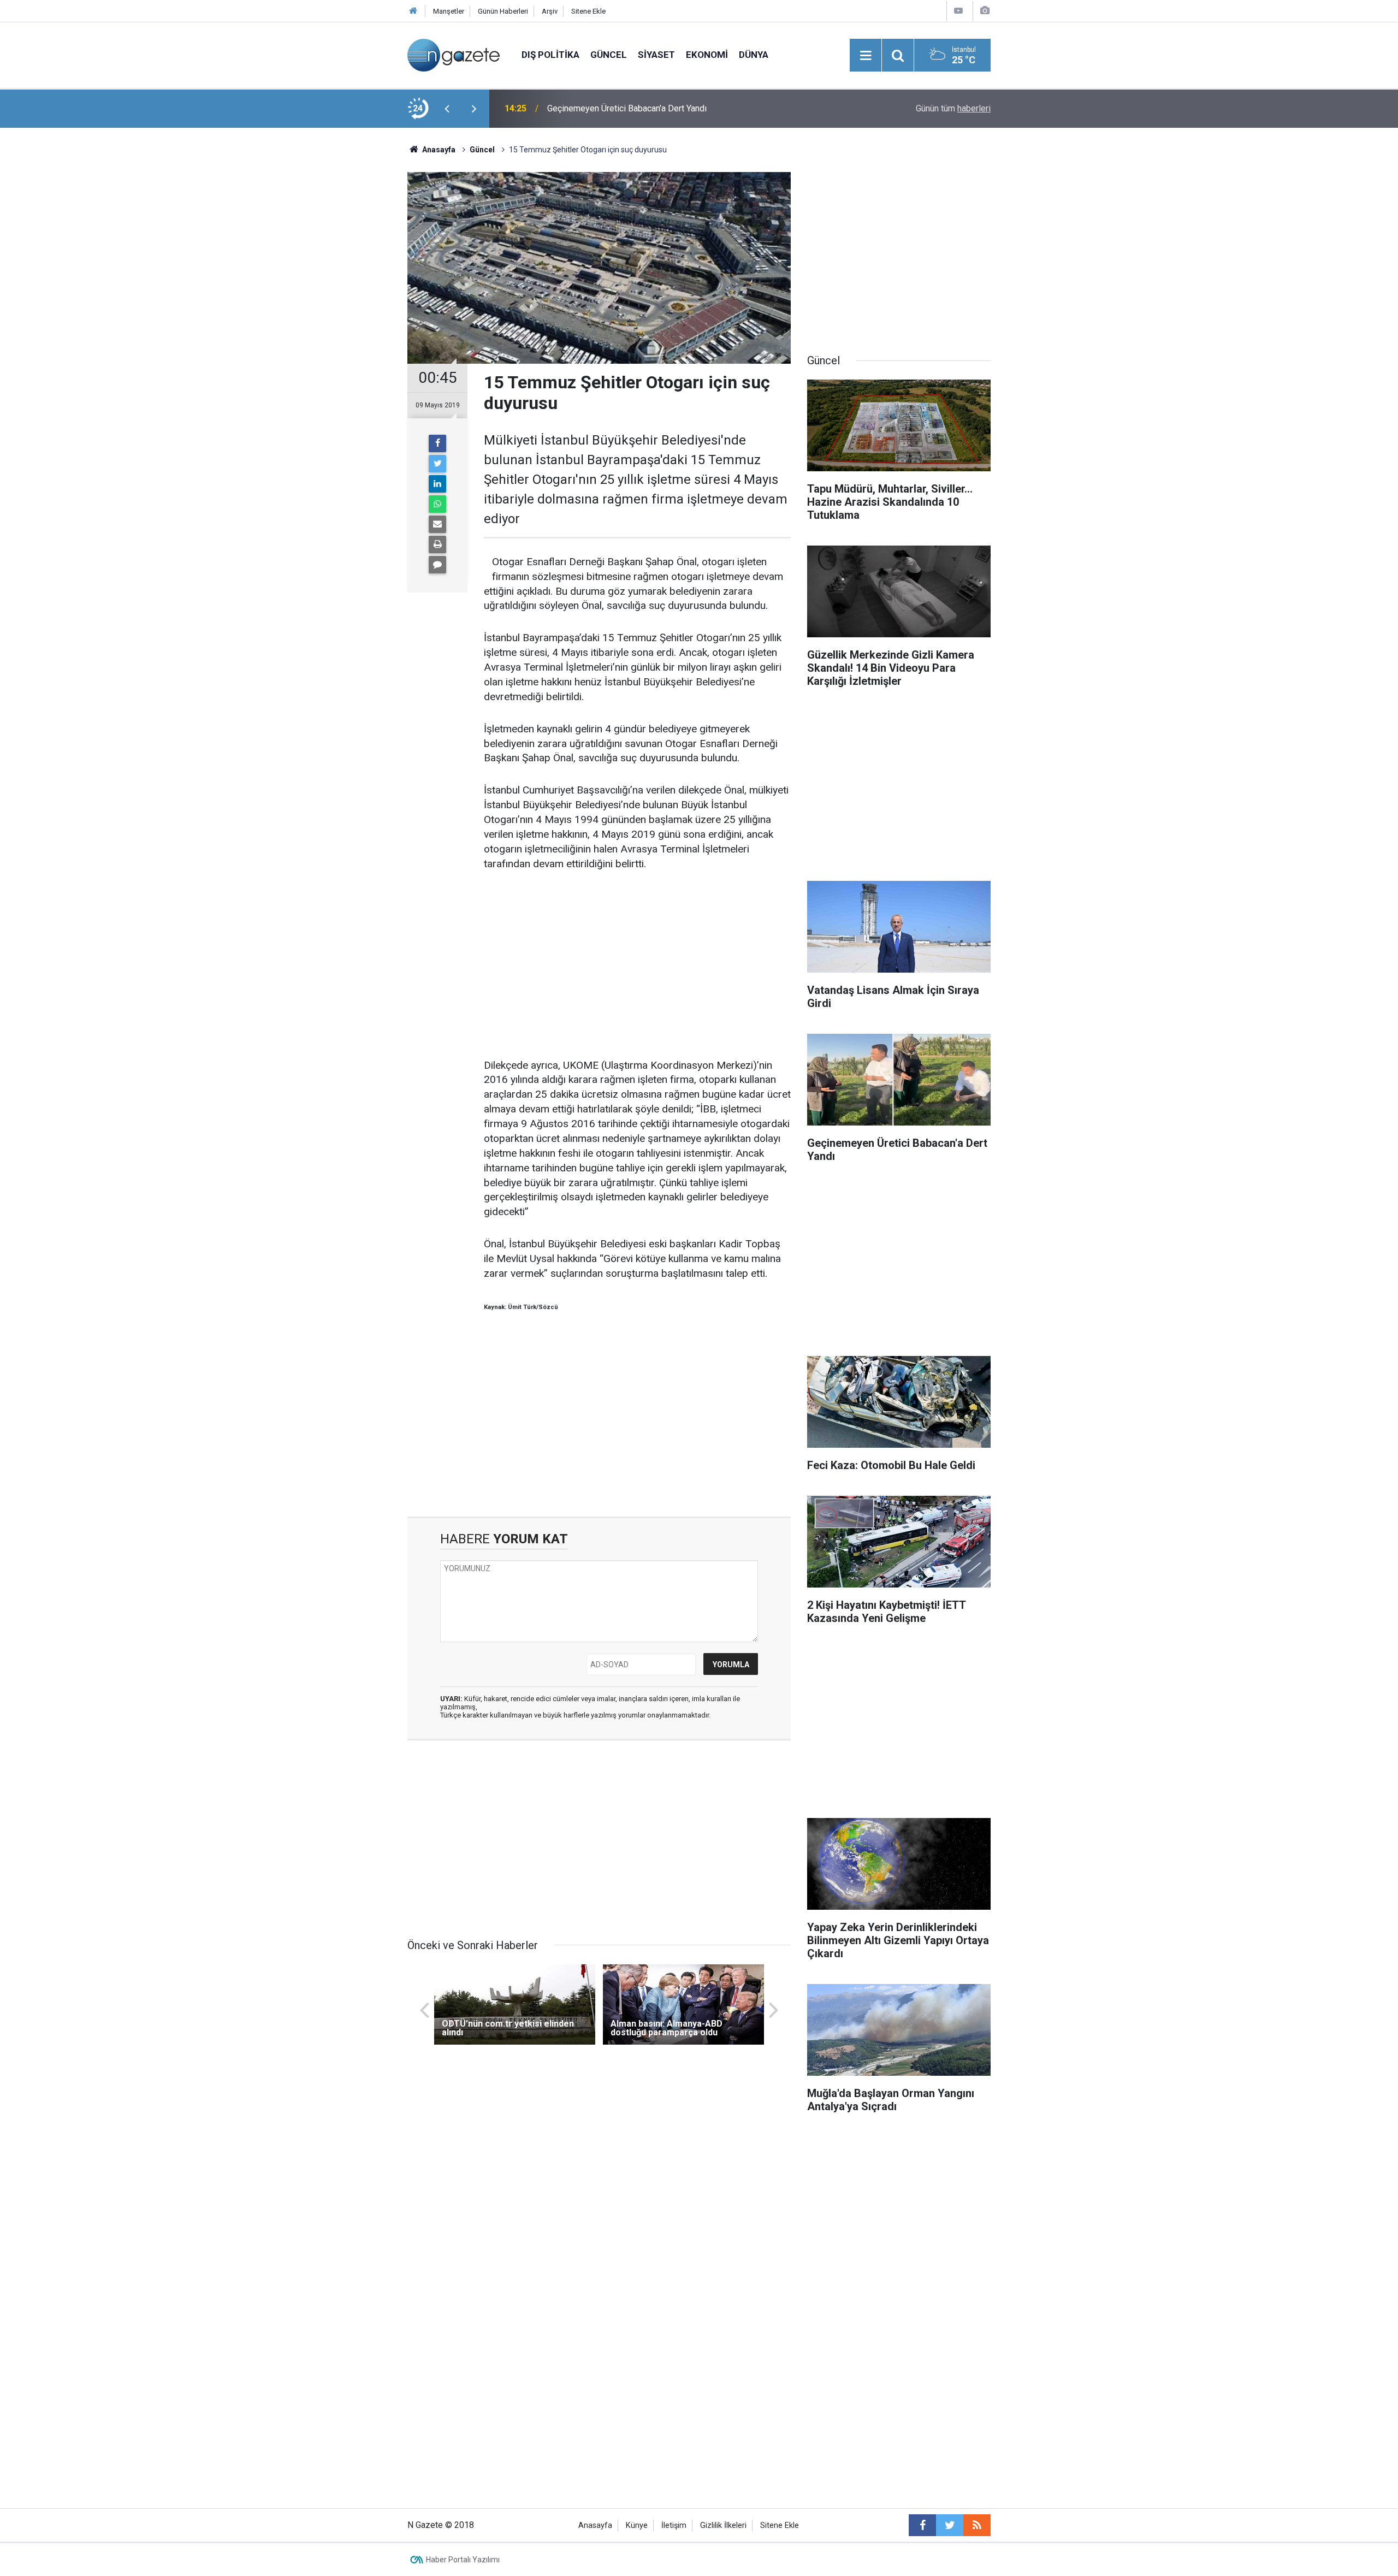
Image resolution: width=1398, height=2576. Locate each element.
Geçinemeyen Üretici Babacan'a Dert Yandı (627, 108)
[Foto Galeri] (985, 11)
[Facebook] (437, 443)
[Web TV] (958, 11)
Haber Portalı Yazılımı (463, 2560)
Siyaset (656, 55)
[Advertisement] (317, 319)
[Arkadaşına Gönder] (437, 524)
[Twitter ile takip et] (950, 2525)
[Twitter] (437, 464)
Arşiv (550, 11)
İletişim (674, 2525)
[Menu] (866, 56)
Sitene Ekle (588, 11)
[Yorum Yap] (437, 565)
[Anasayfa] (413, 11)
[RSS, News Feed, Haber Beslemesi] (977, 2525)
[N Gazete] (454, 54)
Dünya (754, 55)
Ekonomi (707, 55)
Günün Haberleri (503, 11)
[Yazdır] (437, 544)
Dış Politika (550, 55)
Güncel (609, 55)
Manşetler (449, 11)
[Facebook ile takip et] (922, 2525)
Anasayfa (595, 2525)
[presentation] (447, 109)
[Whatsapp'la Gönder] (437, 504)
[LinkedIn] (437, 484)
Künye (637, 2525)
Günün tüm (953, 108)
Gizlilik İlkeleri (723, 2525)
